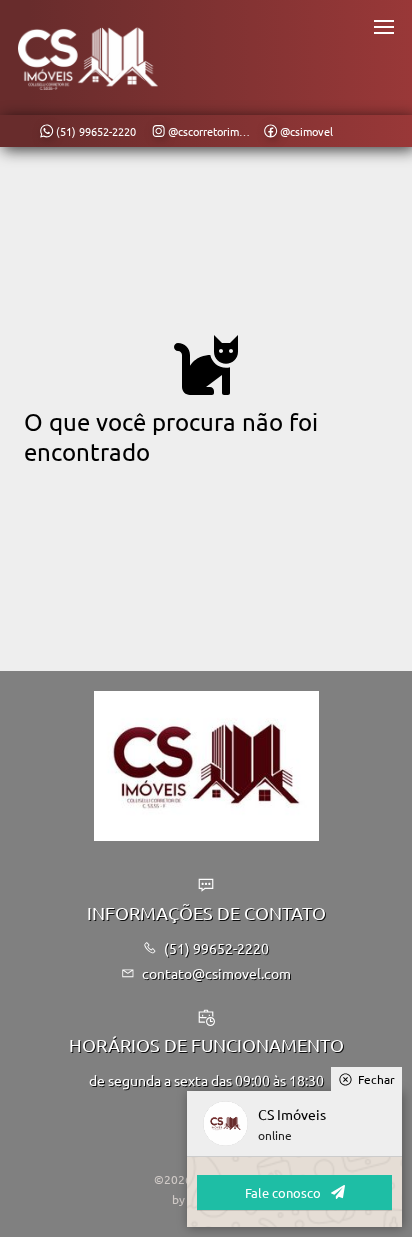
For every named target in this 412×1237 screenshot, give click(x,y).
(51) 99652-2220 (216, 948)
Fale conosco (283, 1192)
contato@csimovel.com (216, 973)
